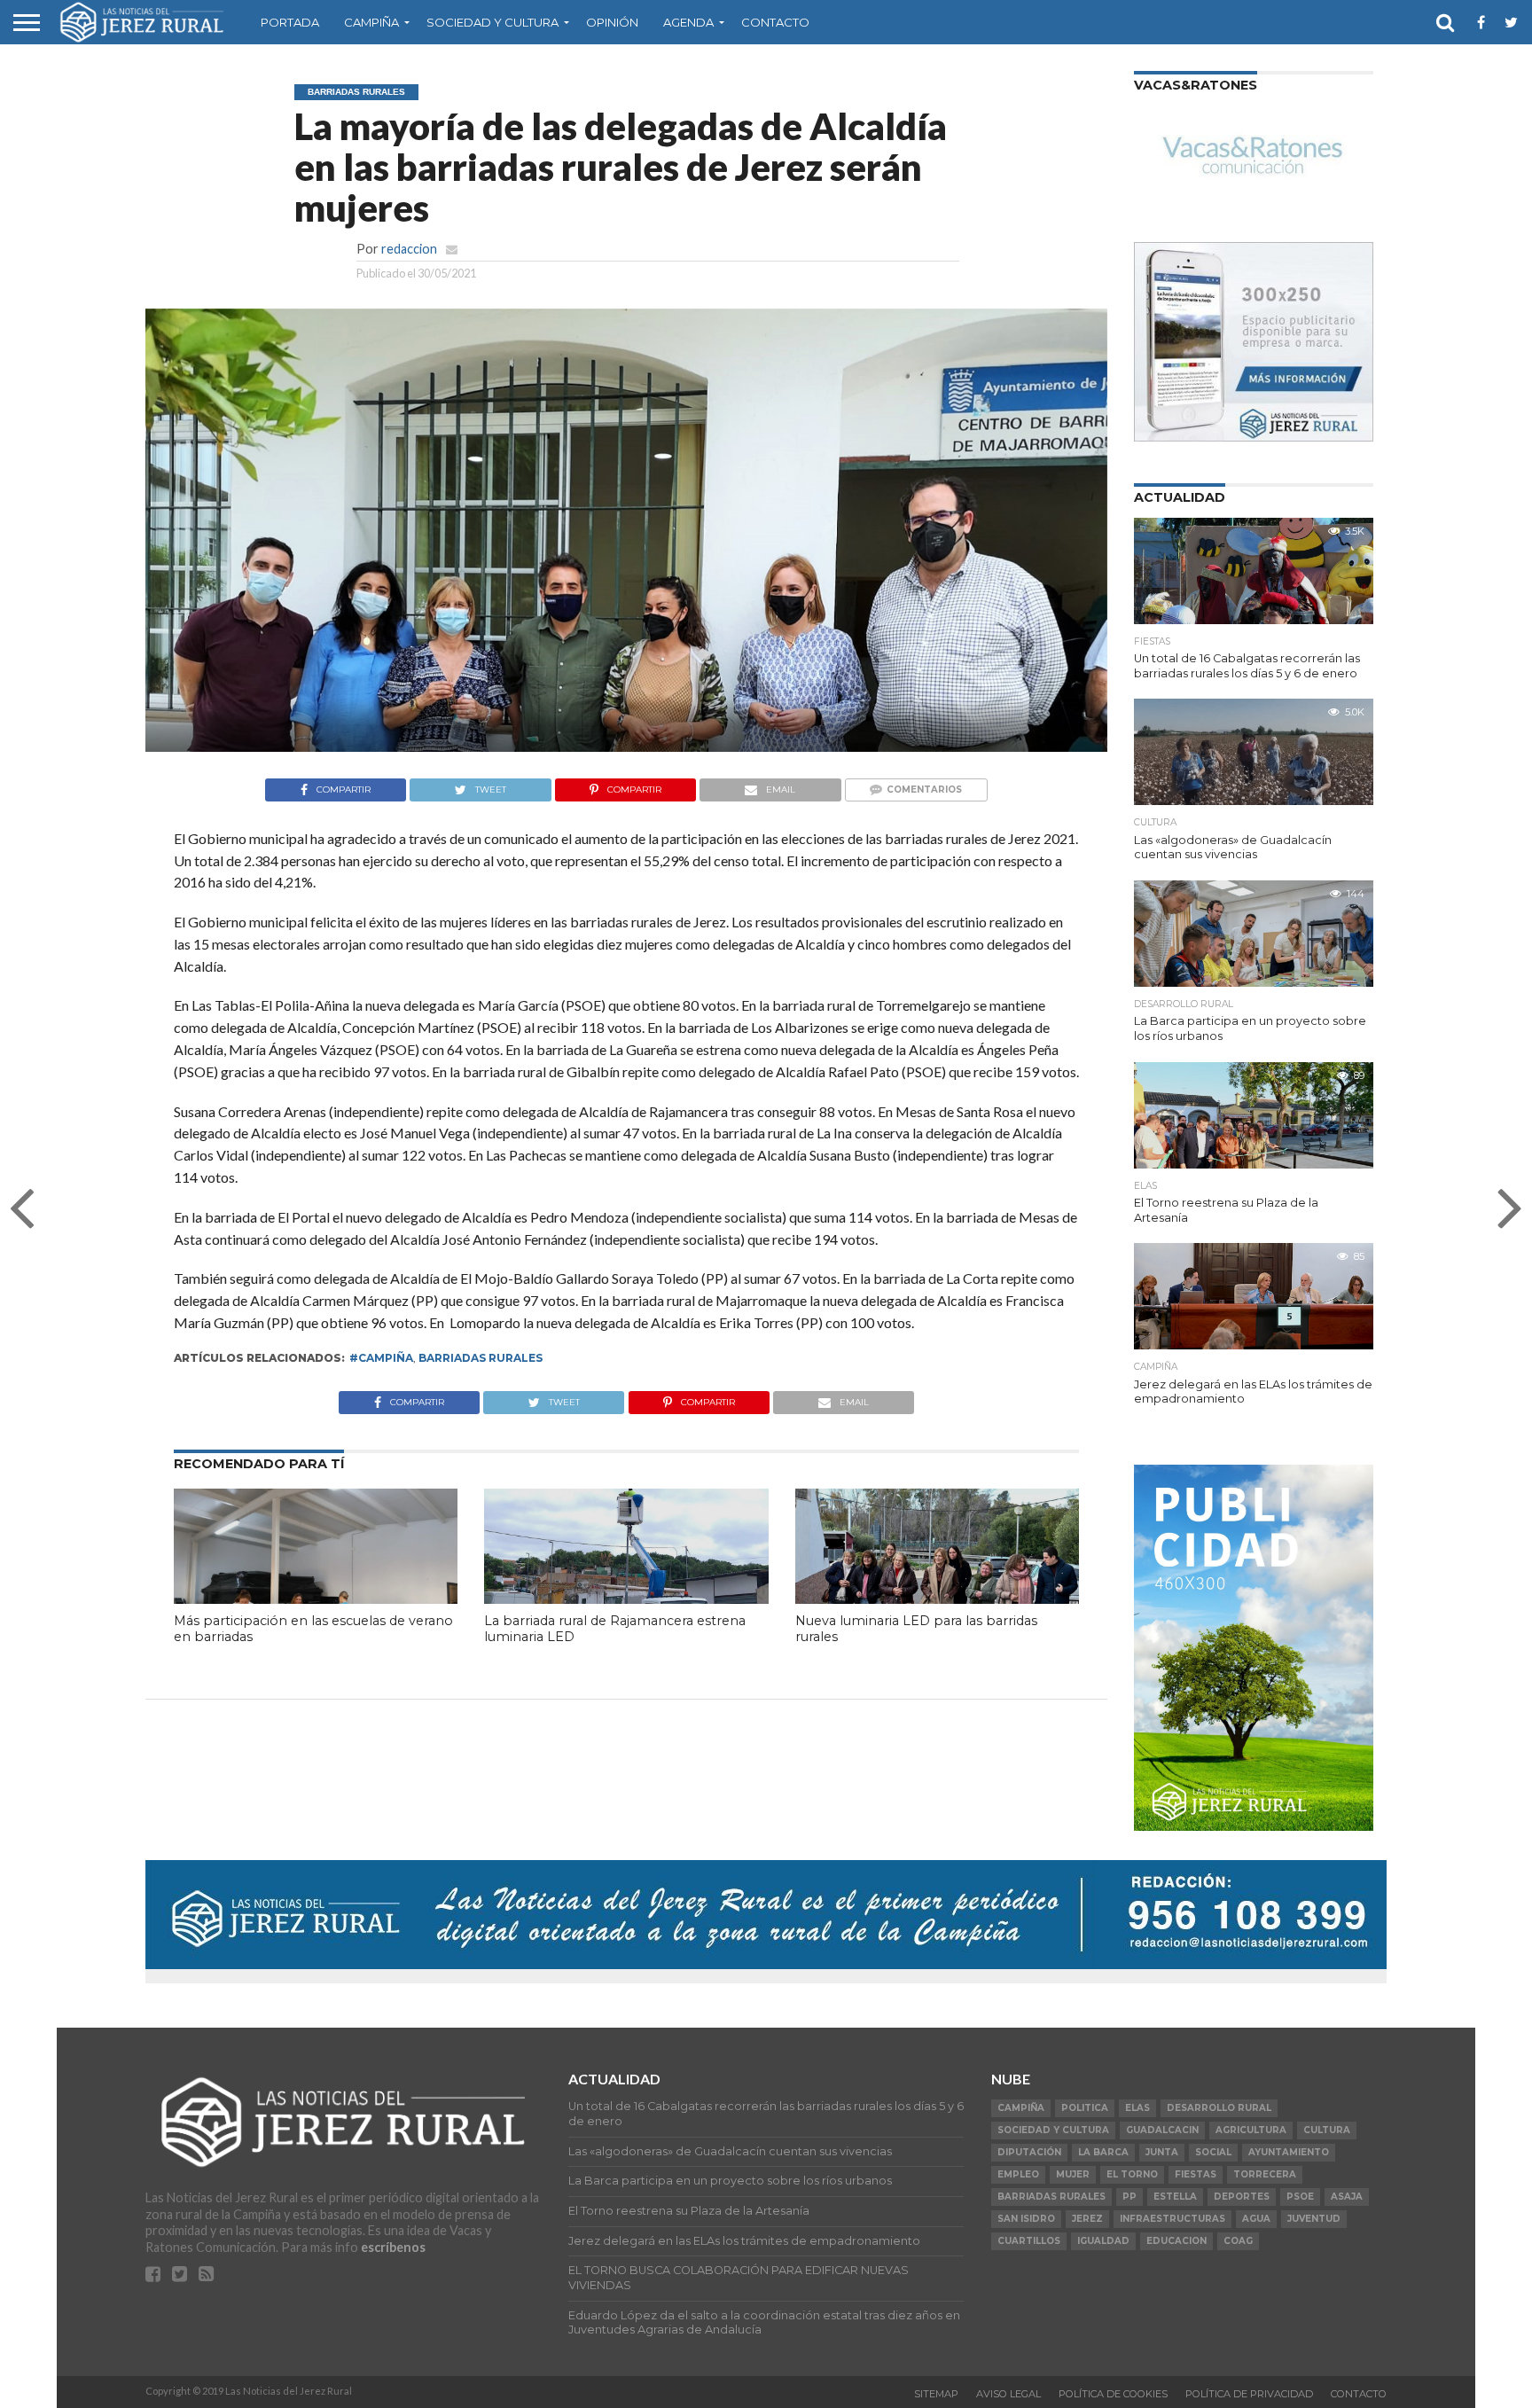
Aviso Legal (1008, 2394)
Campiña (371, 22)
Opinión (612, 22)
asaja (1347, 2197)
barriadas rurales (481, 1358)
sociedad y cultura (1053, 2130)
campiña (1021, 2108)
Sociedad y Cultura (492, 22)
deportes (1242, 2197)
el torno (1132, 2174)
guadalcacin (1162, 2130)
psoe (1300, 2197)
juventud (1314, 2219)
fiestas (1196, 2174)
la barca (1103, 2152)
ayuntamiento (1289, 2152)
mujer (1073, 2174)
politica (1085, 2108)
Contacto (775, 22)
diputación (1029, 2152)
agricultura (1251, 2130)
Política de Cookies (1113, 2394)
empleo (1018, 2174)
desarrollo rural (1219, 2108)
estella (1175, 2197)
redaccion (409, 249)
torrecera (1265, 2174)
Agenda (688, 22)
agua (1256, 2219)
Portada (290, 22)
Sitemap (936, 2394)
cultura (1327, 2130)
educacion (1176, 2241)
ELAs (1137, 2108)
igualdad (1103, 2241)
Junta (1162, 2152)
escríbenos (393, 2247)
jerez (1087, 2219)
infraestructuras (1172, 2219)
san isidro (1026, 2219)
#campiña (381, 1358)
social (1213, 2152)
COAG (1238, 2241)
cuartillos (1029, 2241)
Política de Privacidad (1249, 2394)
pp (1129, 2197)
